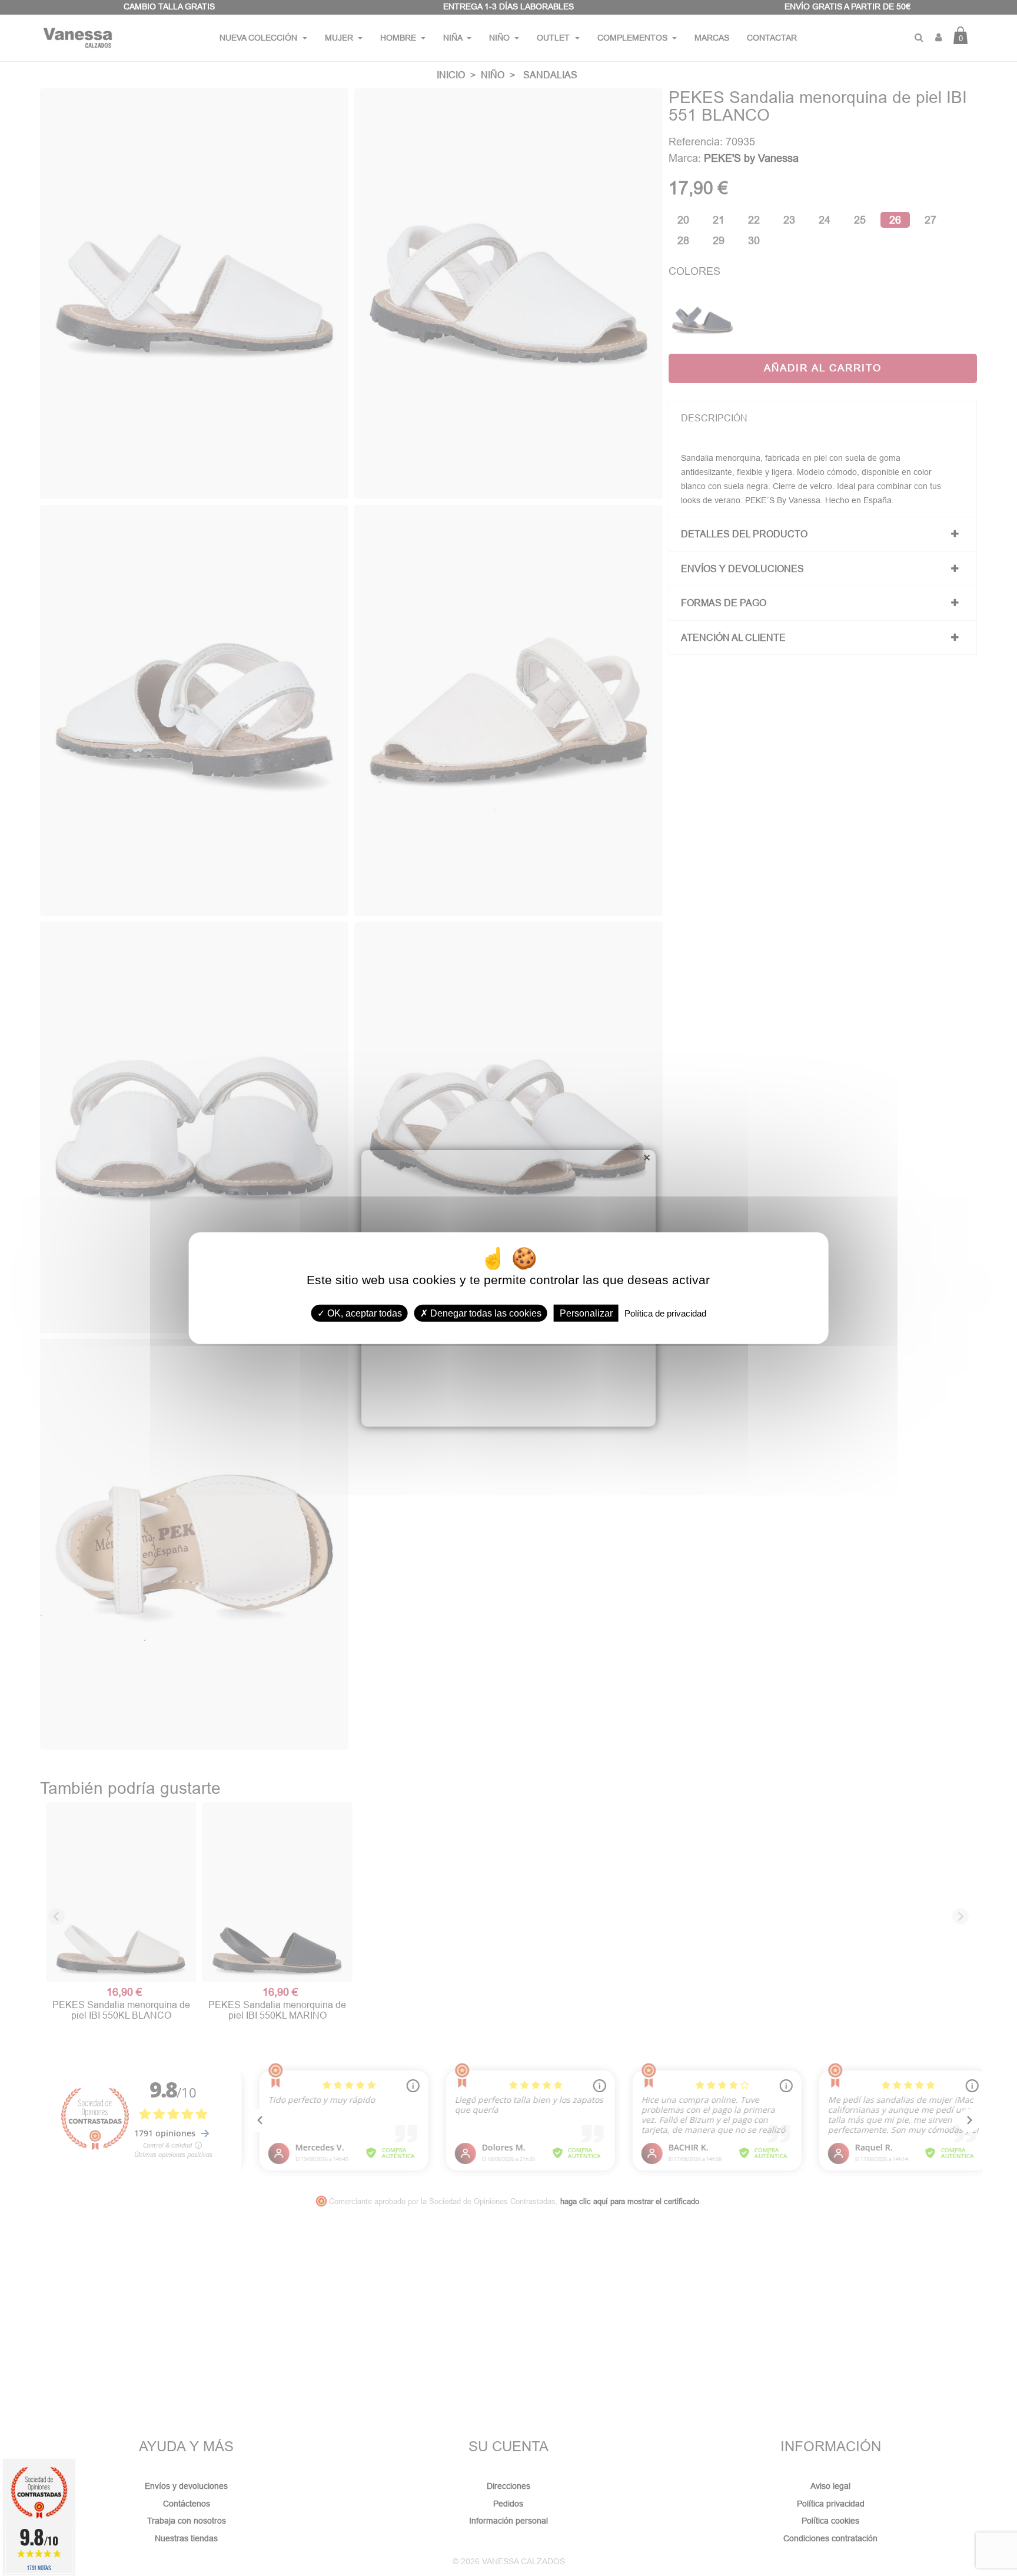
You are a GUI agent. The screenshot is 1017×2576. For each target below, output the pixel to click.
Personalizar (586, 1313)
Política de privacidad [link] (665, 1313)
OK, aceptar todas (363, 1313)
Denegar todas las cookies (485, 1313)
